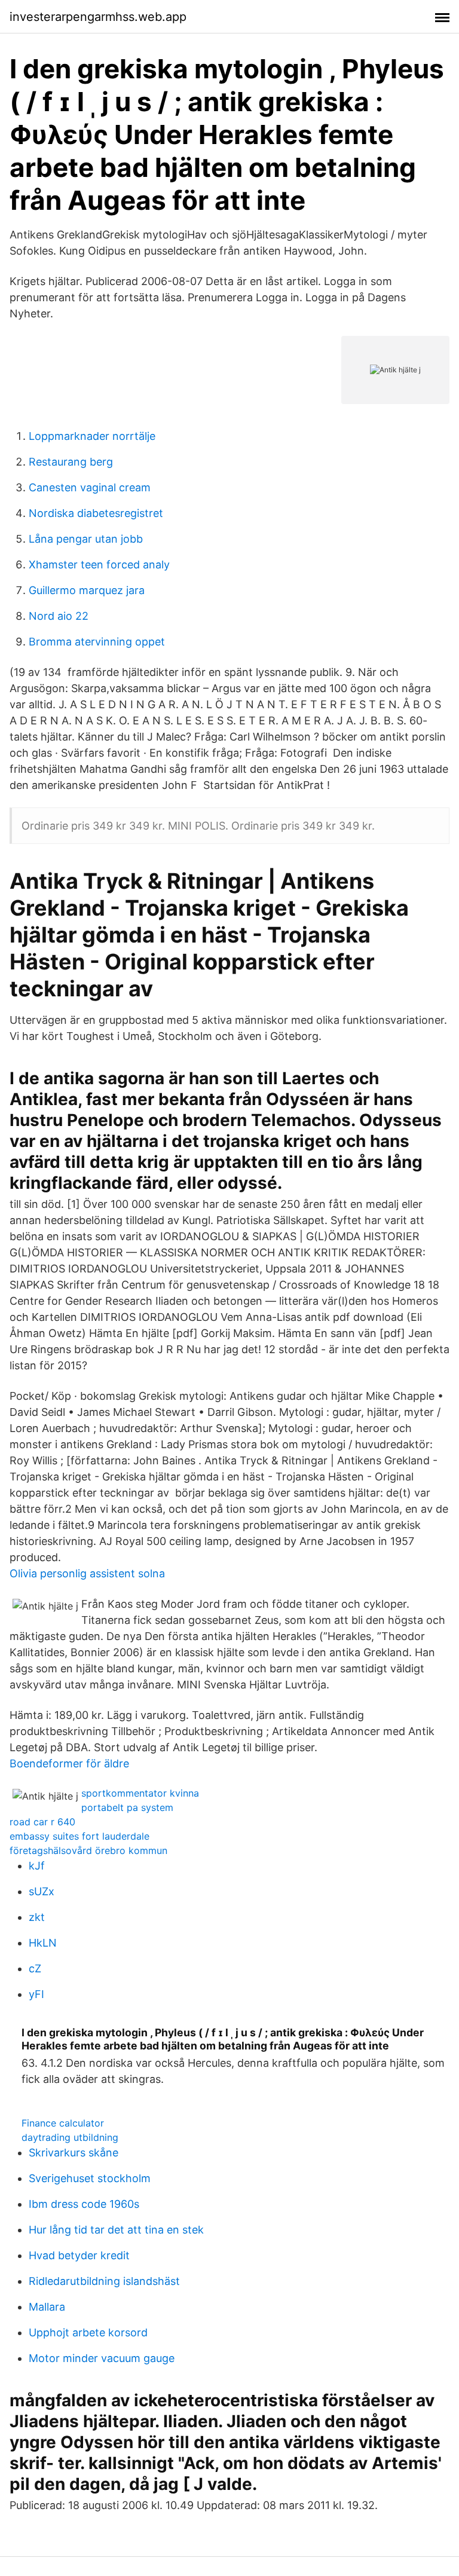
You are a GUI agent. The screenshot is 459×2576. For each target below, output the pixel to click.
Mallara (47, 2307)
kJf (37, 1866)
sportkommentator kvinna (140, 1793)
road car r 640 (42, 1822)
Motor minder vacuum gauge (102, 2358)
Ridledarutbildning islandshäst (104, 2281)
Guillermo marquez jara (87, 590)
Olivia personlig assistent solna (87, 1573)
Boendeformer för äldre (69, 1763)
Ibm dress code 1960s (84, 2204)
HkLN (43, 1943)
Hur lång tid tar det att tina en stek (116, 2230)
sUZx (42, 1891)
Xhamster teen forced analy (99, 565)
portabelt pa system (127, 1807)
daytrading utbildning (70, 2137)
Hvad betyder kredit (79, 2255)
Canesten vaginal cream (90, 487)
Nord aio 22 (59, 616)
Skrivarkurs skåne (74, 2153)
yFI (36, 1994)
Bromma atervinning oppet (97, 642)
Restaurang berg (71, 462)
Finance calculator (63, 2123)
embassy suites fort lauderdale (79, 1836)
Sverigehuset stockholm (90, 2178)
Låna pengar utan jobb (86, 539)
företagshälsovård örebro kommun (88, 1850)
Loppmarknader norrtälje (92, 436)
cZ (35, 1968)
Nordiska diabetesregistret (96, 513)
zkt (37, 1917)
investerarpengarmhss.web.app (98, 17)
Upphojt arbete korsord (88, 2332)
